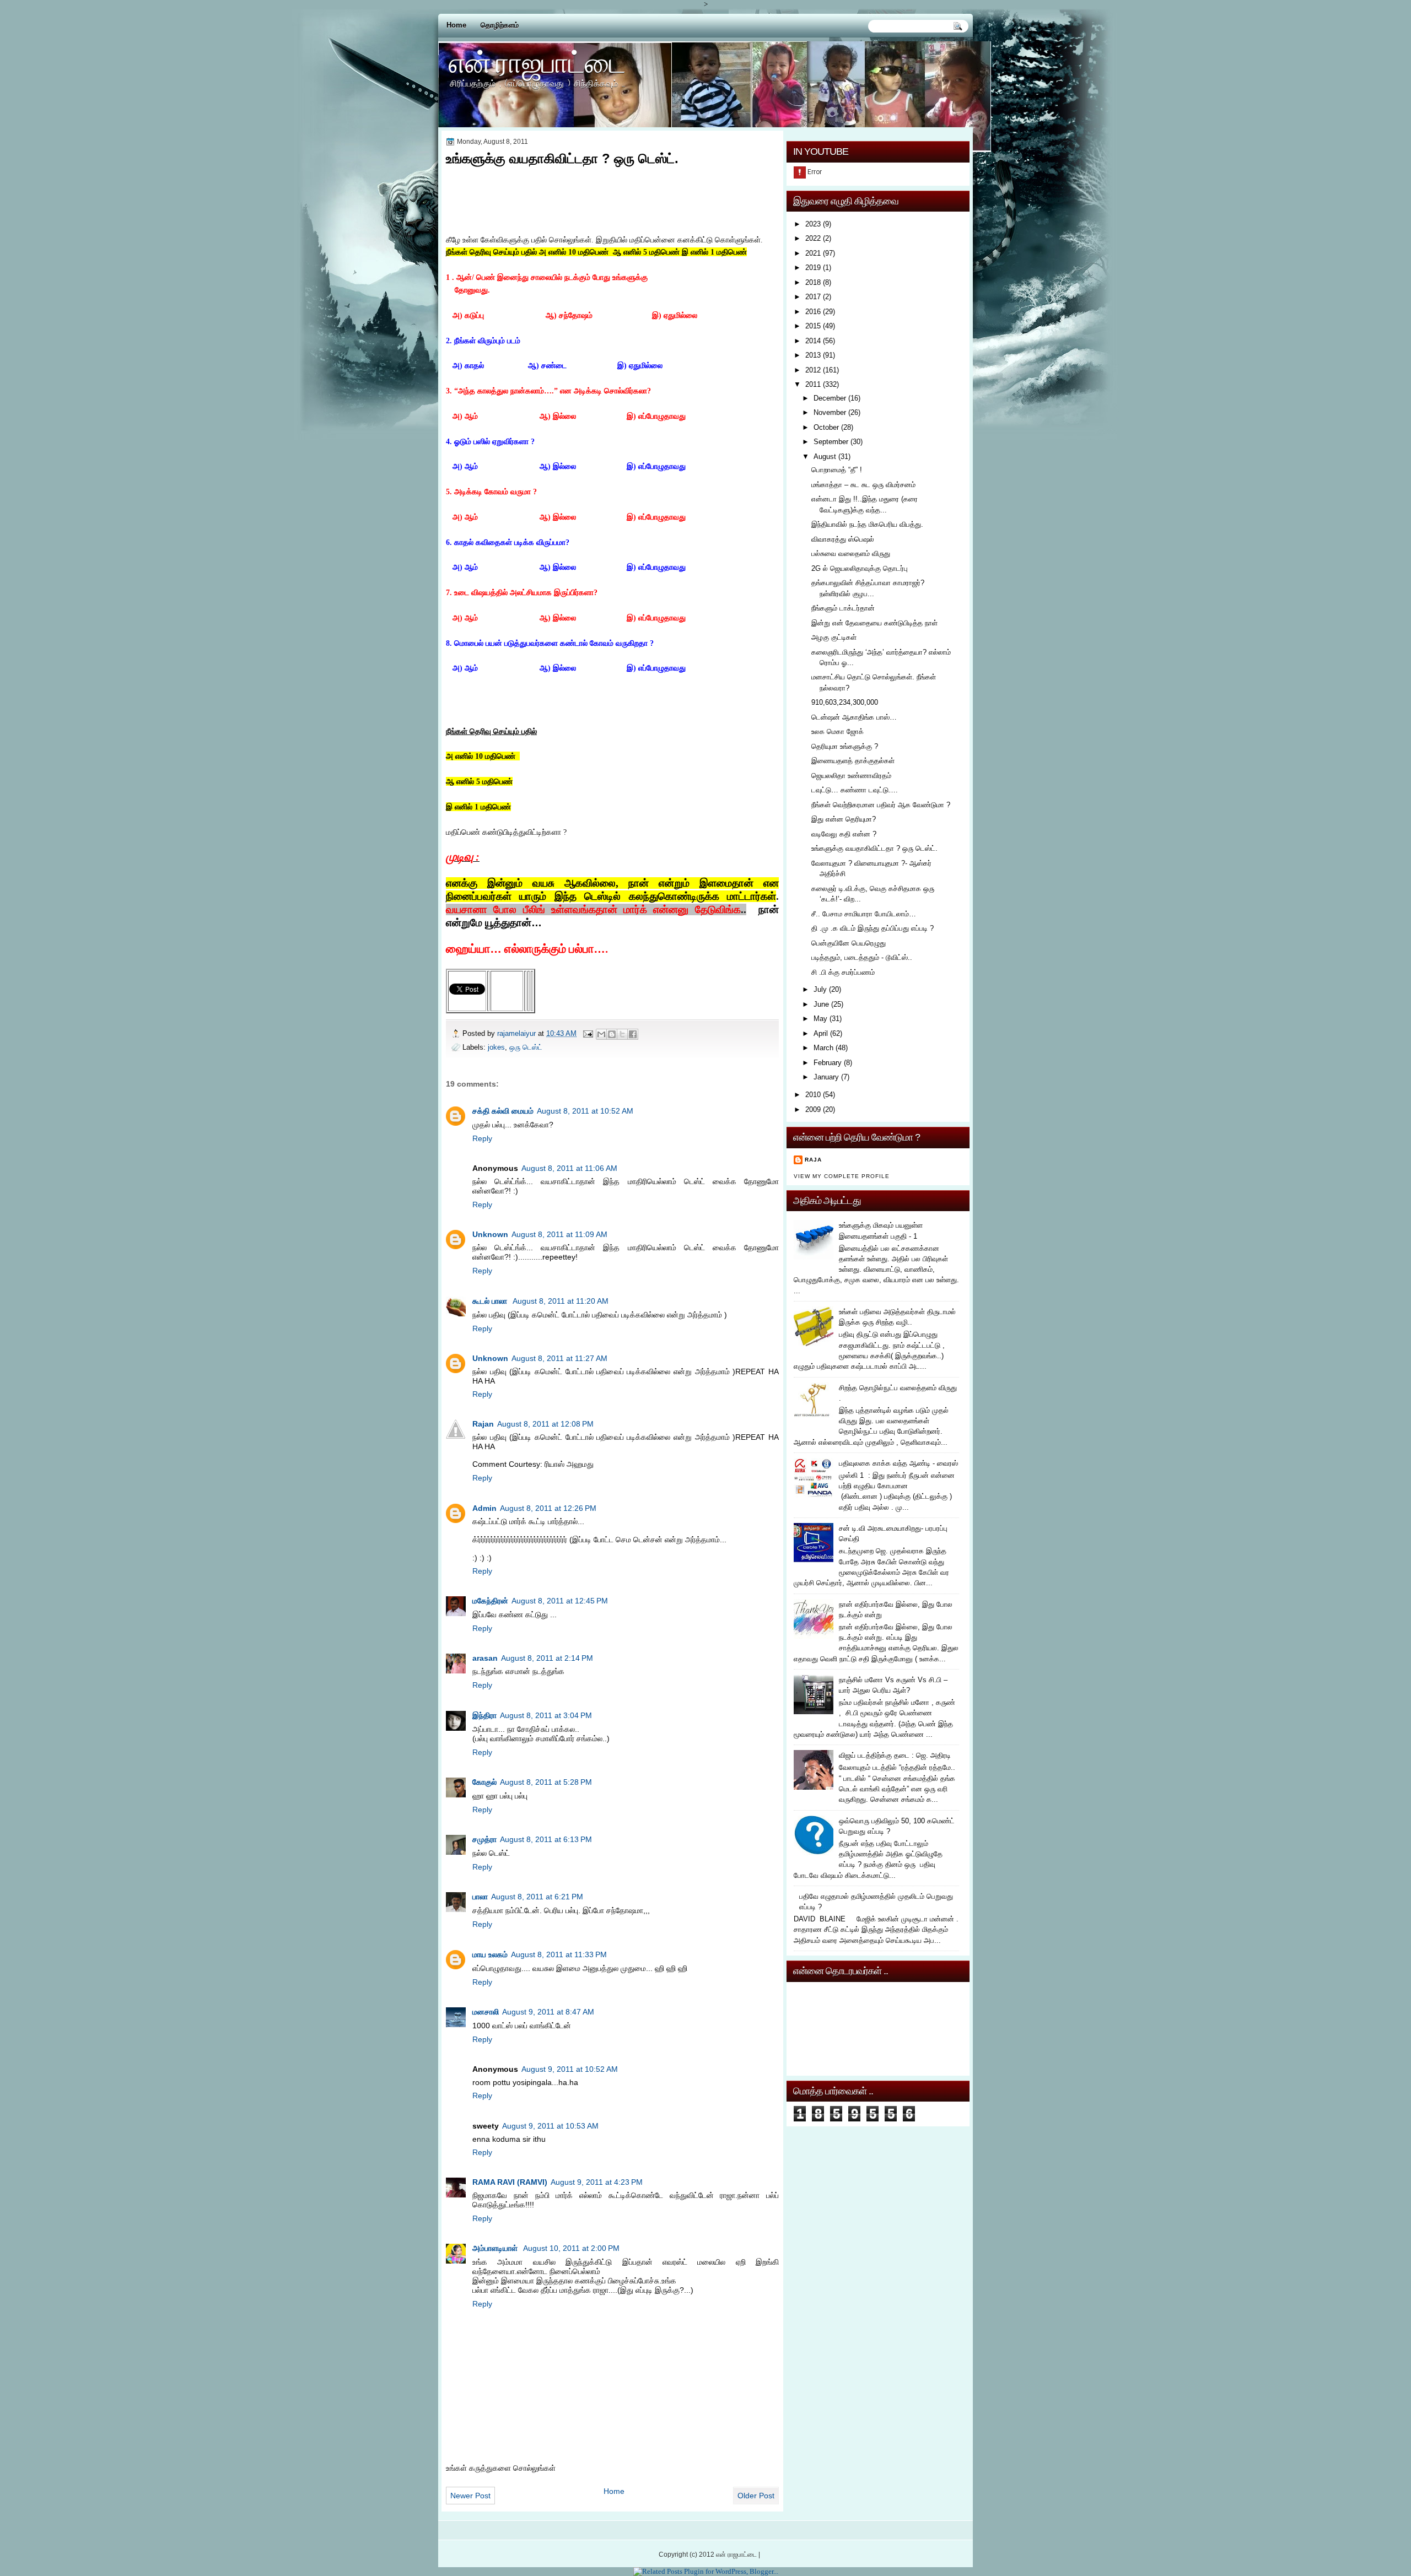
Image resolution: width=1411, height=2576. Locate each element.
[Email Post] (588, 1033)
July (820, 989)
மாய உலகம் (490, 1954)
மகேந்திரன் (490, 1601)
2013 (813, 355)
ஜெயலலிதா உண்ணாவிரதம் (851, 776)
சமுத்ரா (484, 1839)
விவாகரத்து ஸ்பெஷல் (843, 539)
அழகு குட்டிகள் (834, 637)
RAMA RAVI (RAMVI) (510, 2182)
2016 (813, 312)
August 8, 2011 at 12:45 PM (560, 1601)
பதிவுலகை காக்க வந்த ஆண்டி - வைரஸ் (898, 1463)
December (830, 398)
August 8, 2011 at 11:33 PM (559, 1954)
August (825, 457)
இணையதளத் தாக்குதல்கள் (853, 761)
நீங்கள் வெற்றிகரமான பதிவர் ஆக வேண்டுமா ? (881, 805)
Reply (482, 1138)
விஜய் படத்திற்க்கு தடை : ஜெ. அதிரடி (895, 1755)
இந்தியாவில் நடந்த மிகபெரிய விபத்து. (867, 524)
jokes (496, 1047)
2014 (813, 341)
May (820, 1019)
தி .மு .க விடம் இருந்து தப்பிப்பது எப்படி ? (873, 928)
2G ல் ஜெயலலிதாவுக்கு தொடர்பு (860, 568)
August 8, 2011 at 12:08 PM (545, 1424)
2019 (813, 268)
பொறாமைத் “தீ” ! (837, 470)
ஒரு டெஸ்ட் (526, 1047)
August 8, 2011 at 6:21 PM (537, 1897)
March (823, 1048)
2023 (813, 224)
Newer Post (470, 2496)
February (828, 1063)
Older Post (756, 2496)
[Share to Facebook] (633, 1034)
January (826, 1077)
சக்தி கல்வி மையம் (503, 1111)
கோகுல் (484, 1782)
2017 (813, 297)
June (821, 1004)
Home (456, 25)
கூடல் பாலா (491, 1301)
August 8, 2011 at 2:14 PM (547, 1658)
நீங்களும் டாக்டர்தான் (843, 608)
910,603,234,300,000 (845, 702)
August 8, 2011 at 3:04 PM (546, 1715)
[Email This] (601, 1034)
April (821, 1033)
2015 (813, 326)
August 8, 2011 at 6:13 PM (546, 1839)
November (830, 412)
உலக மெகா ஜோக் (838, 731)
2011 (813, 384)
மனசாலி (486, 2012)
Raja (813, 1160)
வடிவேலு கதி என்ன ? (844, 834)
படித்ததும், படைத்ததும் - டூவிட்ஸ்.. (862, 957)
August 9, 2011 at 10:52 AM (570, 2069)
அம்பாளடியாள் (496, 2248)
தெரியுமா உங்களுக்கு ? (845, 746)
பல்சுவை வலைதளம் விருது (851, 553)
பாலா (480, 1897)
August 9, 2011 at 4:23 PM (597, 2182)
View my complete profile (842, 1176)
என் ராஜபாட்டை (537, 62)
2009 (813, 1109)
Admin (484, 1508)
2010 (813, 1095)
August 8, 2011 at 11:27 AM (559, 1358)
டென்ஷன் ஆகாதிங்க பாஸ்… (854, 717)
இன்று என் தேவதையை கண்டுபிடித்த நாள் (874, 623)
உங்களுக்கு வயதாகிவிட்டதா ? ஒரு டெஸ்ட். (874, 848)
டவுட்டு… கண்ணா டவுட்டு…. (855, 790)
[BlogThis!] (612, 1034)
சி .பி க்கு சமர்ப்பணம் (843, 972)
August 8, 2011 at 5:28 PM (546, 1782)
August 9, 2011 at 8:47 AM (548, 2012)
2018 (813, 282)
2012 (813, 370)
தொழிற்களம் (500, 25)
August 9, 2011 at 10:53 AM (550, 2126)
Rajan (483, 1424)
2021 (813, 253)
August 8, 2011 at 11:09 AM (559, 1234)
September (831, 442)
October (826, 427)
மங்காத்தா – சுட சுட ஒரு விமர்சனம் (863, 485)
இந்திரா (484, 1715)
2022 (813, 238)
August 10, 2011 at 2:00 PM (571, 2248)
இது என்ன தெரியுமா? (844, 819)
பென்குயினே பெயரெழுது (849, 943)
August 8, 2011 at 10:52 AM (585, 1111)
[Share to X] (622, 1034)
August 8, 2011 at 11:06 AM (569, 1168)
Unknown (490, 1234)
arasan (485, 1658)
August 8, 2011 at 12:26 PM (548, 1508)
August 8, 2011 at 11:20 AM (561, 1301)
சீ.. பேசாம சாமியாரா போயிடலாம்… (864, 914)
